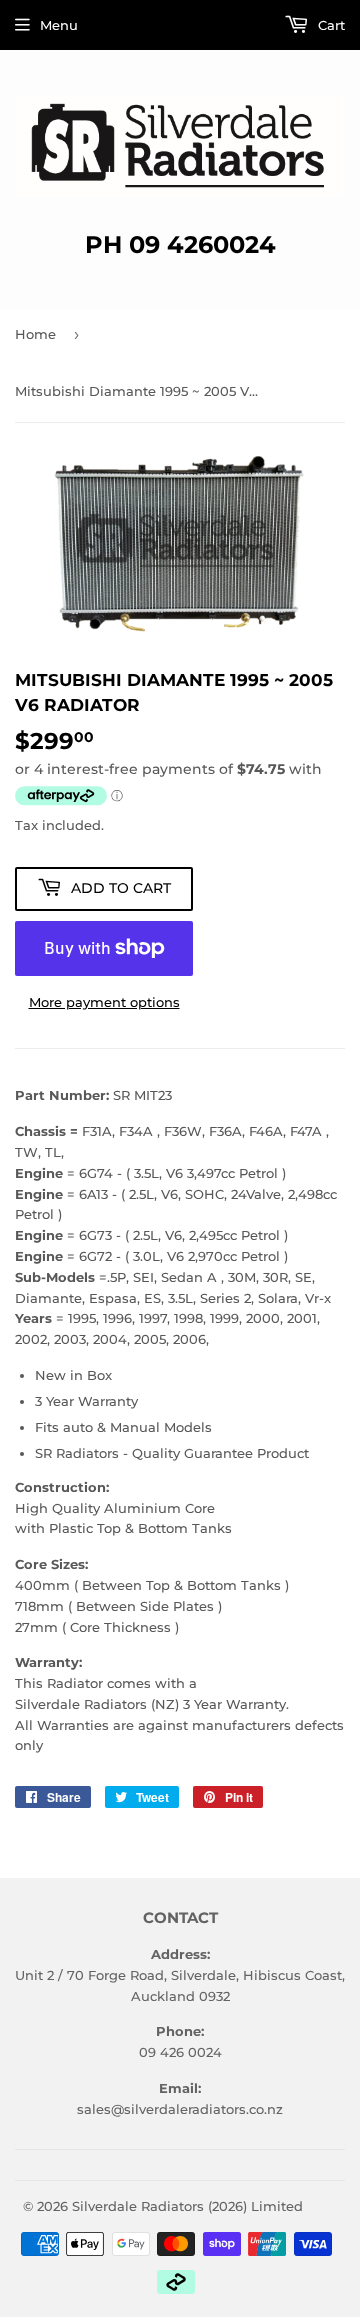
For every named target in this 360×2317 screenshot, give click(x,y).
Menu (59, 25)
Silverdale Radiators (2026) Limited (187, 2206)
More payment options (104, 1002)
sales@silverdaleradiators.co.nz (180, 2109)
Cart (329, 25)
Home (35, 334)
